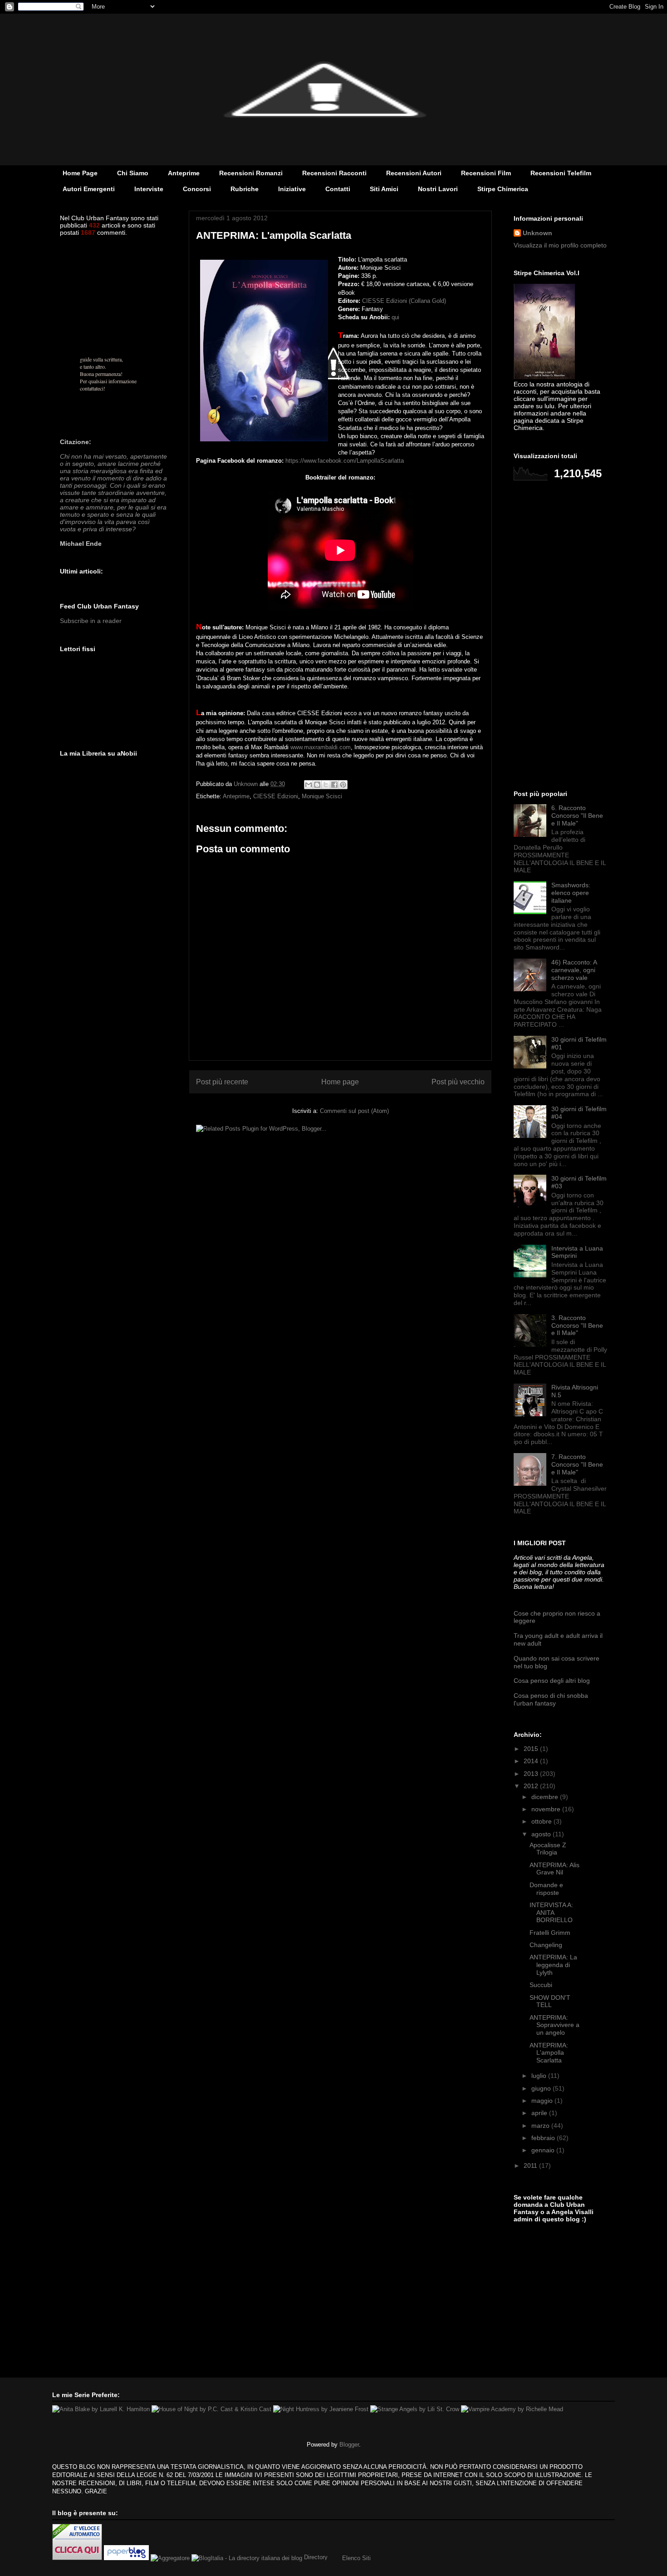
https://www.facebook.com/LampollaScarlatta (345, 461)
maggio (543, 2101)
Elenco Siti (356, 2558)
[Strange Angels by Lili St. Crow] (415, 2409)
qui (395, 317)
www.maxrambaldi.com (321, 747)
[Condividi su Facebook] (334, 785)
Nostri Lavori (438, 189)
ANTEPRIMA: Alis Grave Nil (554, 1869)
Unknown (537, 233)
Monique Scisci (322, 796)
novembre (547, 1809)
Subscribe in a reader (91, 621)
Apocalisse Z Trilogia (548, 1849)
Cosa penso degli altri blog (552, 1681)
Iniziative (292, 189)
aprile (540, 2113)
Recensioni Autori (414, 173)
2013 (532, 1774)
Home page (340, 1082)
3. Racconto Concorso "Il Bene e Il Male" (577, 1325)
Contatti (338, 189)
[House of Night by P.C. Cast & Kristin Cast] (211, 2409)
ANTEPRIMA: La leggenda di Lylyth (553, 1965)
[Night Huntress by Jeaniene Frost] (321, 2409)
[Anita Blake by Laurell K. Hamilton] (101, 2409)
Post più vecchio (458, 1082)
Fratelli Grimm (550, 1933)
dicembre (546, 1797)
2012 (532, 1786)
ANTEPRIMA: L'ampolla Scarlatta (549, 2053)
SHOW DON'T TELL (550, 2001)
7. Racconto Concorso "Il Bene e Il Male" (577, 1464)
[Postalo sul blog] (317, 785)
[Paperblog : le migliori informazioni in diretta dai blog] (127, 2558)
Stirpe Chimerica (503, 189)
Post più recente (222, 1082)
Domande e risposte (546, 1889)
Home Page (80, 173)
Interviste (149, 189)
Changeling (546, 1945)
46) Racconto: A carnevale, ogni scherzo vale (574, 970)
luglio (540, 2076)
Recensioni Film (486, 173)
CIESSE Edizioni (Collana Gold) (404, 301)
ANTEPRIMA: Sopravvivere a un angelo (554, 2025)
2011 (531, 2166)
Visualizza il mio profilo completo (560, 245)
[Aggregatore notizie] (170, 2558)
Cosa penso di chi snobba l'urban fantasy (551, 1699)
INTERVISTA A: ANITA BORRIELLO (551, 1913)
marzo (541, 2126)
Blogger (349, 2445)
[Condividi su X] (326, 785)
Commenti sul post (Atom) (354, 1111)
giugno (542, 2088)
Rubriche (245, 189)
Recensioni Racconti (334, 173)
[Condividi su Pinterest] (343, 785)
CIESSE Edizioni (276, 796)
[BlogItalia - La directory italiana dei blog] (247, 2558)
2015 (532, 1749)
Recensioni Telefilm (561, 173)
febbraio (544, 2138)
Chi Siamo (133, 173)
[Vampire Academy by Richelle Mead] (512, 2409)
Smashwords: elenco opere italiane (571, 893)
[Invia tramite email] (309, 785)
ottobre (542, 1821)
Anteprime (184, 173)
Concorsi (197, 189)
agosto (542, 1834)
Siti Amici (384, 189)
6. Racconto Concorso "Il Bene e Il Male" (577, 816)
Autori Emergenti (89, 189)
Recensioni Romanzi (251, 173)
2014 (532, 1761)
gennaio (544, 2150)
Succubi (541, 1985)
